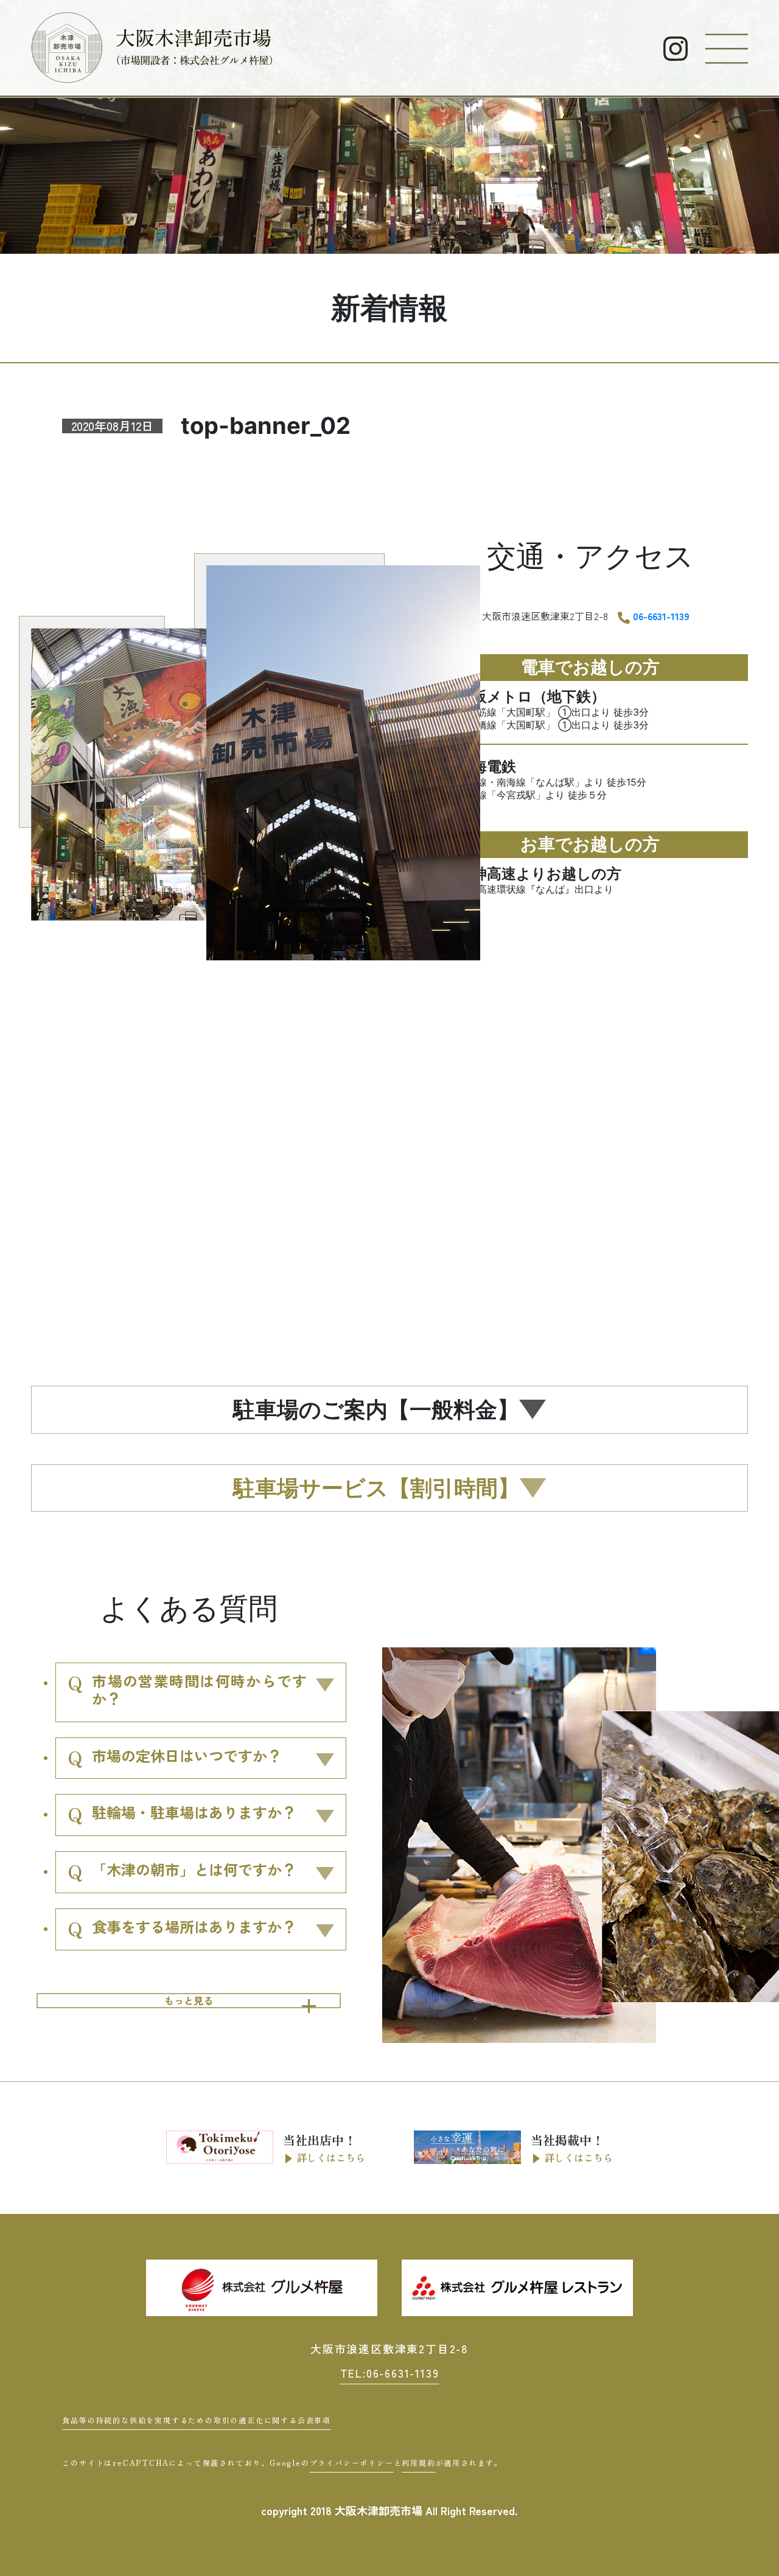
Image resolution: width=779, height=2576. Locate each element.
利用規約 (418, 2463)
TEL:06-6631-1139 (390, 2373)
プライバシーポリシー (352, 2463)
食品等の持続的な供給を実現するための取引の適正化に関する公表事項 (197, 2420)
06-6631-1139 (661, 616)
